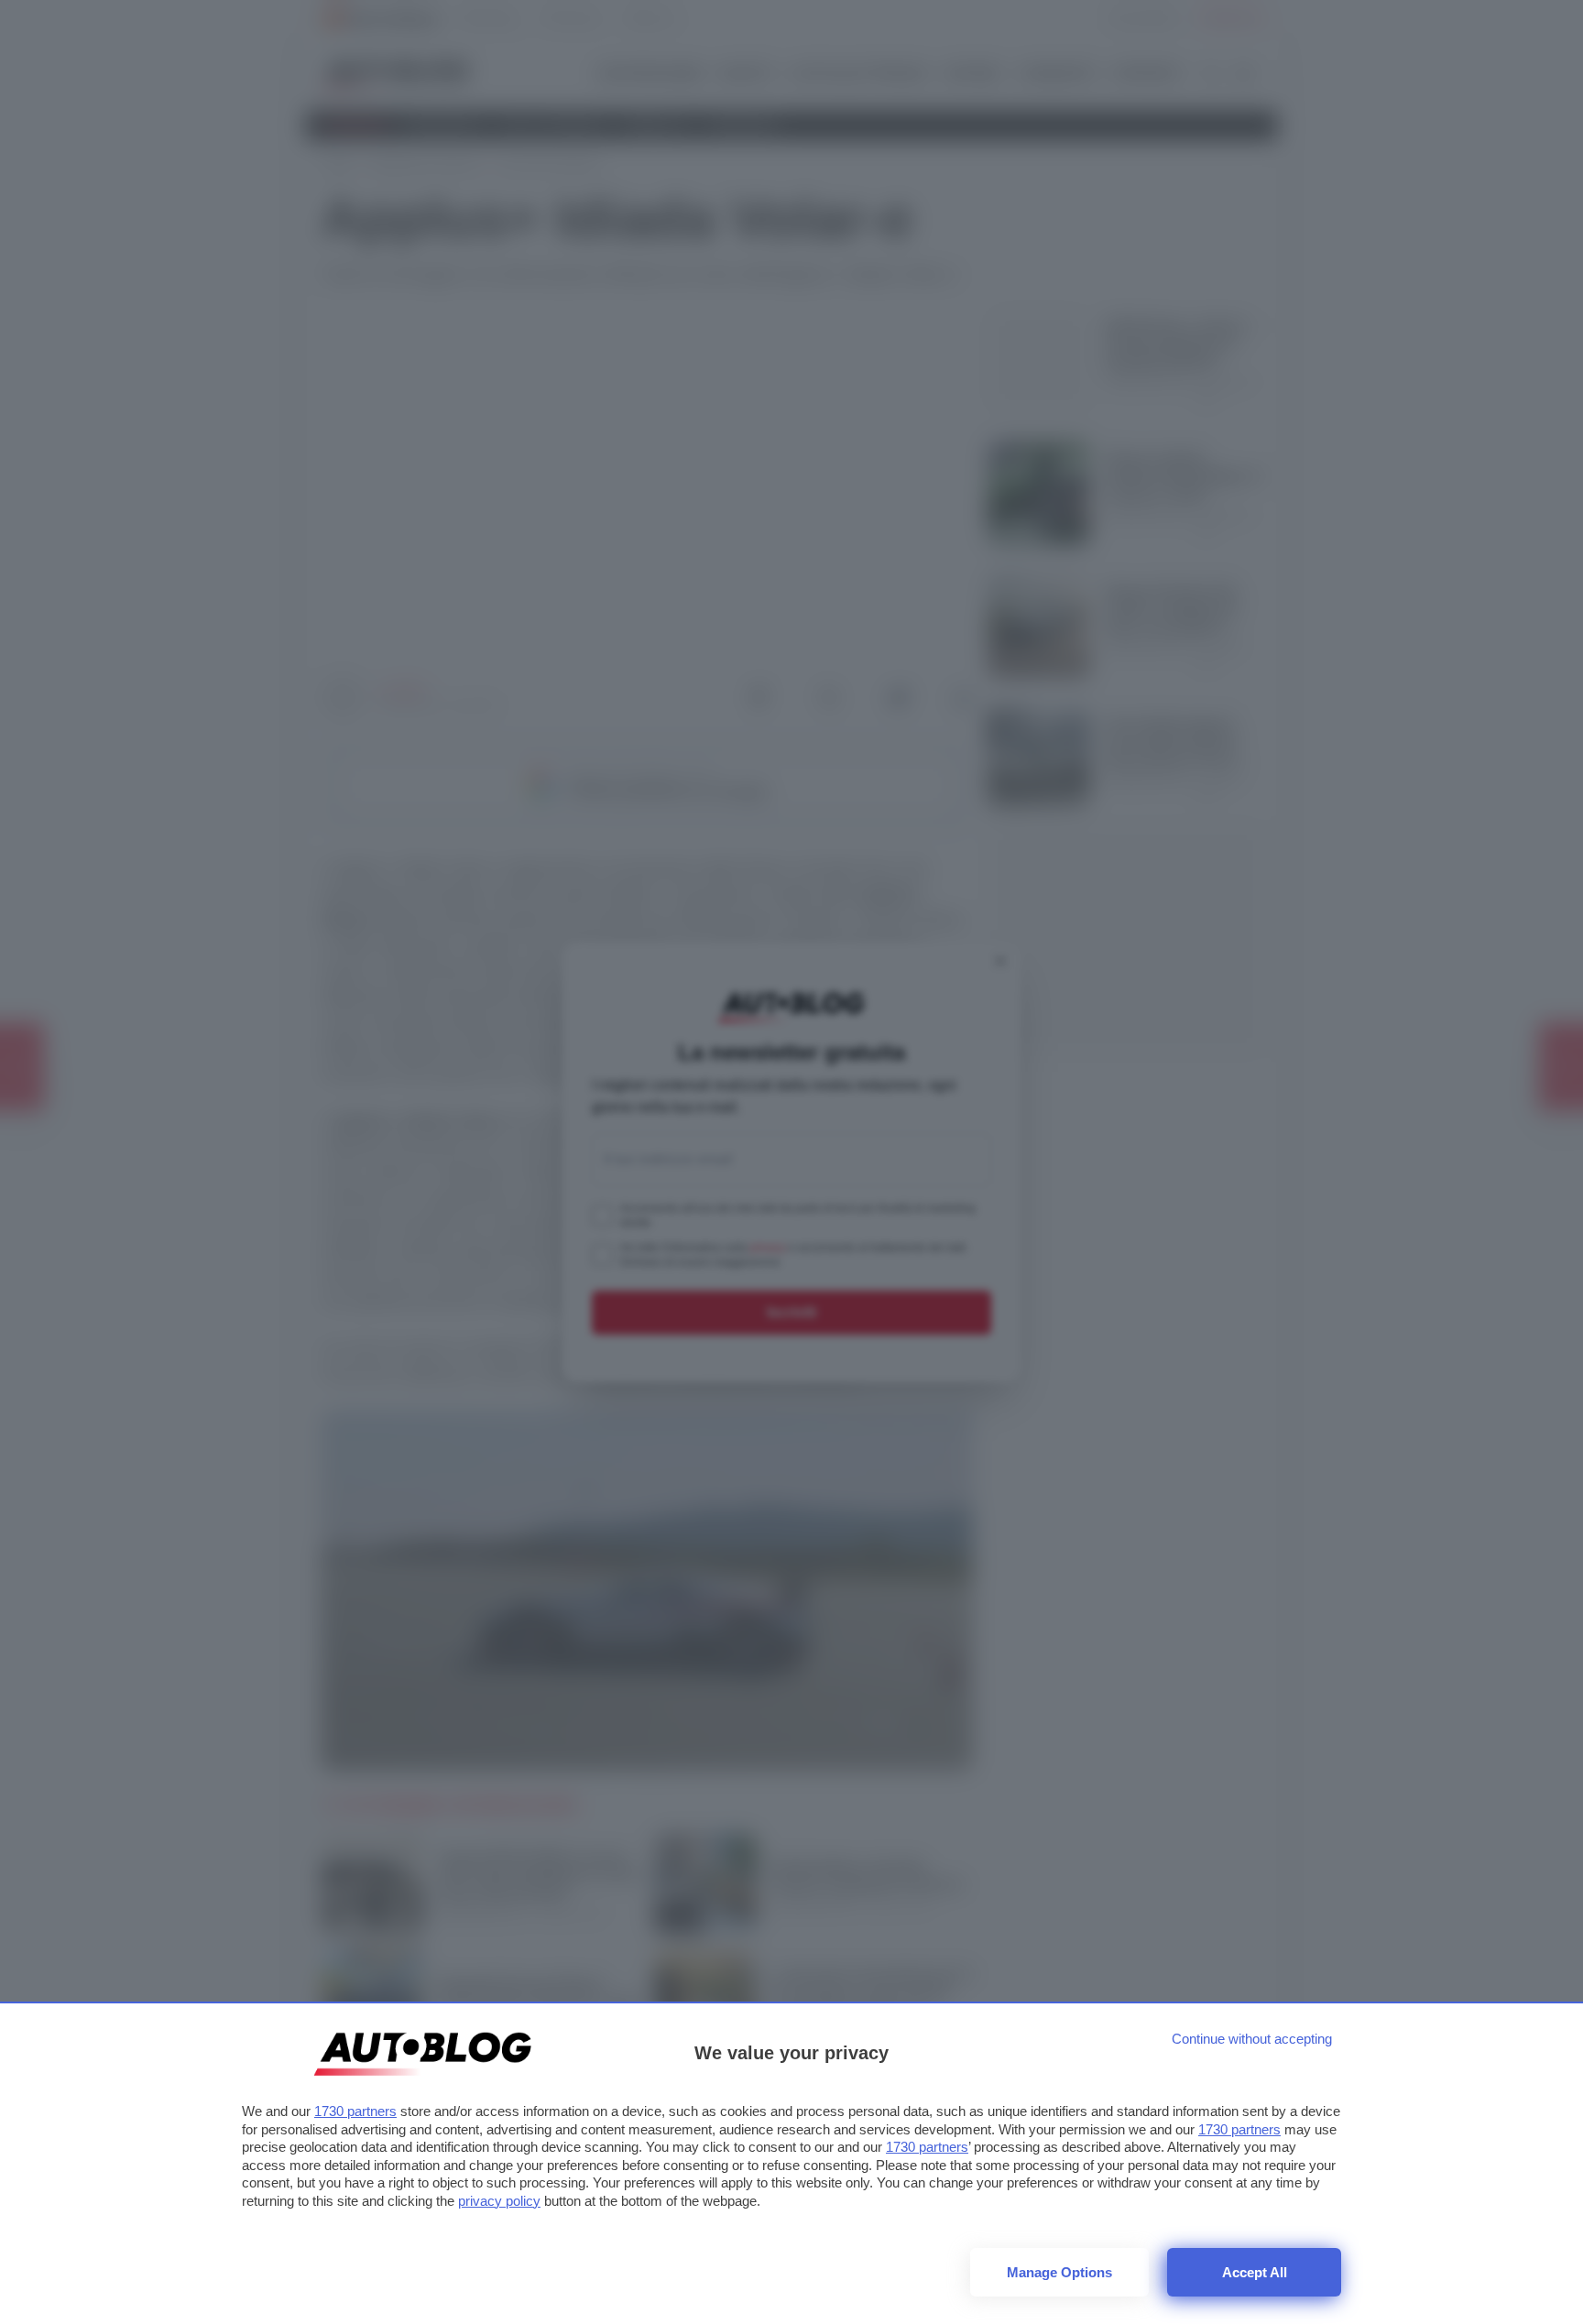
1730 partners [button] (355, 2111)
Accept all (1255, 2272)
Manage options (1059, 2272)
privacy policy (499, 2201)
